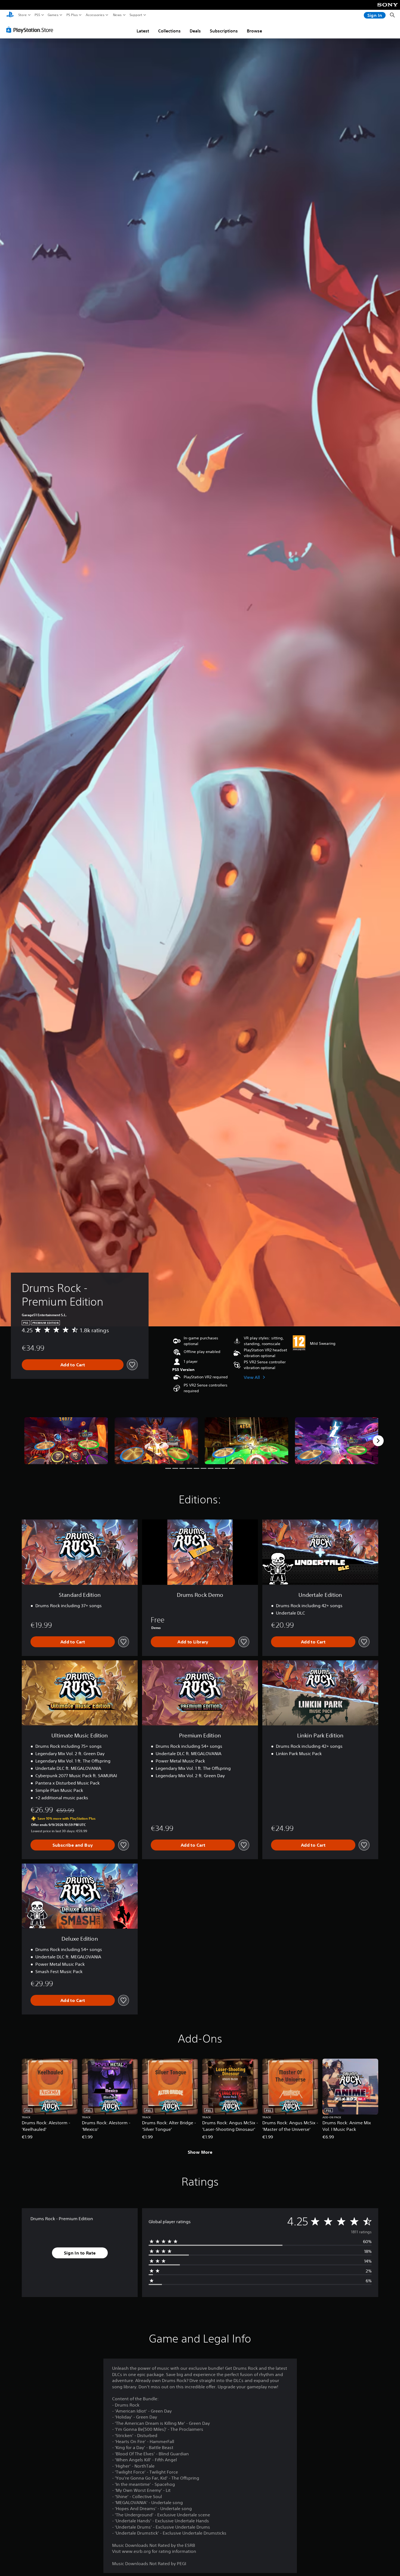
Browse (254, 31)
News (117, 15)
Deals (195, 31)
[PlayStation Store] (31, 30)
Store (23, 15)
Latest (143, 31)
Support (136, 15)
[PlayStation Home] (10, 15)
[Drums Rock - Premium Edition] (66, 1441)
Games (53, 15)
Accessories (95, 15)
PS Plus (72, 15)
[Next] (378, 1441)
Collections (169, 31)
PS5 (37, 15)
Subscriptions (224, 31)
